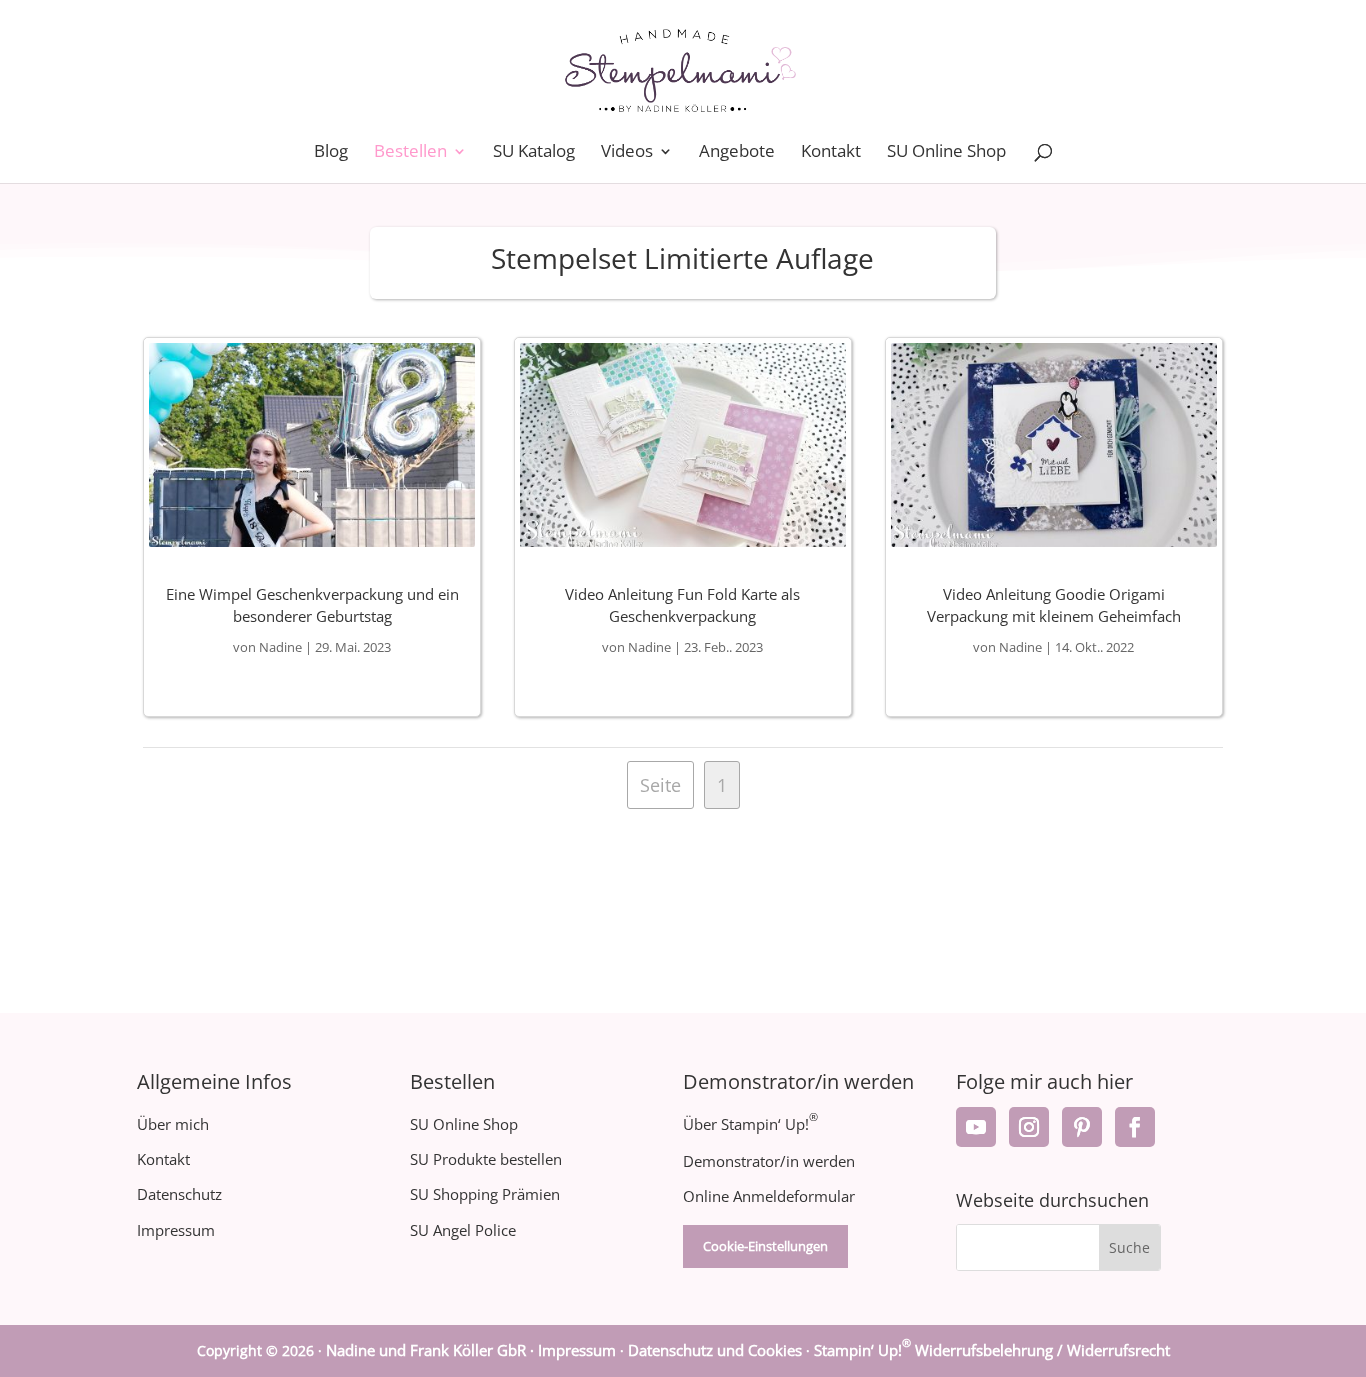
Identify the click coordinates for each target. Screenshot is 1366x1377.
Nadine (280, 647)
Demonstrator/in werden (769, 1161)
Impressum (176, 1230)
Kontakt (831, 153)
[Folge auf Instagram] (1029, 1127)
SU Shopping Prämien (485, 1194)
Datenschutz (179, 1194)
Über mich (173, 1124)
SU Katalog (534, 153)
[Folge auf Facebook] (1135, 1127)
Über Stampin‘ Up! (750, 1124)
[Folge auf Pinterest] (1082, 1127)
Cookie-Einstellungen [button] (765, 1246)
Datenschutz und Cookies (715, 1350)
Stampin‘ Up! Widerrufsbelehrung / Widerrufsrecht (992, 1350)
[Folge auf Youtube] (976, 1127)
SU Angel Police (463, 1230)
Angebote (737, 153)
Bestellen (410, 153)
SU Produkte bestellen (486, 1159)
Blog (331, 153)
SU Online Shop (946, 153)
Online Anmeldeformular (769, 1196)
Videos (627, 153)
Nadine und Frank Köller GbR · (432, 1350)
